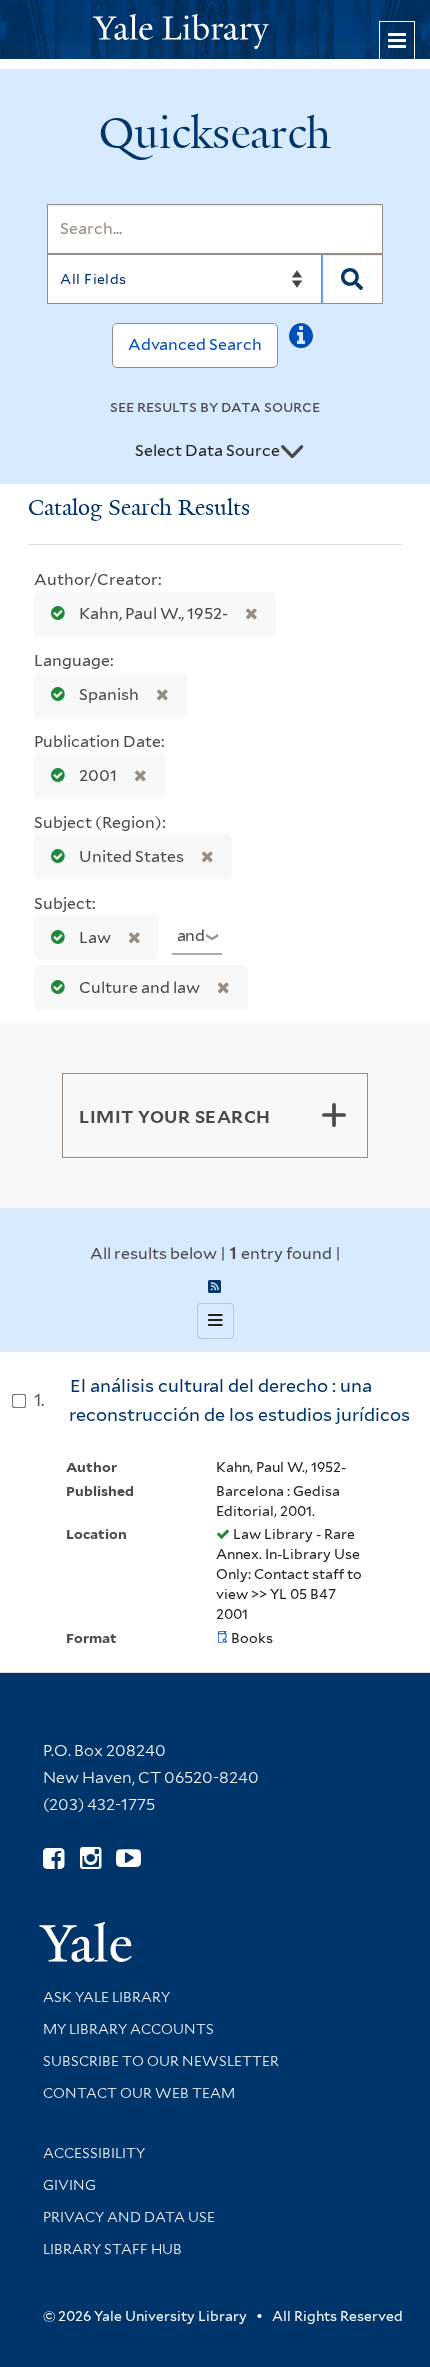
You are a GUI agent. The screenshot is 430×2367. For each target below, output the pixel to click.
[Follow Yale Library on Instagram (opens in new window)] (90, 1858)
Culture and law (139, 987)
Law (95, 937)
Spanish (109, 694)
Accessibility (94, 2153)
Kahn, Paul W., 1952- (153, 613)
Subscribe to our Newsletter (161, 2061)
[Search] (352, 279)
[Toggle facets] (334, 1115)
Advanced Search (195, 344)
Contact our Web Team (139, 2093)
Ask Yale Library (106, 1997)
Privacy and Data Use (129, 2217)
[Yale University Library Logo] (215, 29)
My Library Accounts (128, 2029)
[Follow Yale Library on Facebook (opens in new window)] (53, 1858)
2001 (98, 775)
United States (131, 856)
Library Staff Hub (112, 2249)
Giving (69, 2185)
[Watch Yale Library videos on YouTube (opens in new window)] (128, 1858)
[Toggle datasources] (292, 452)
